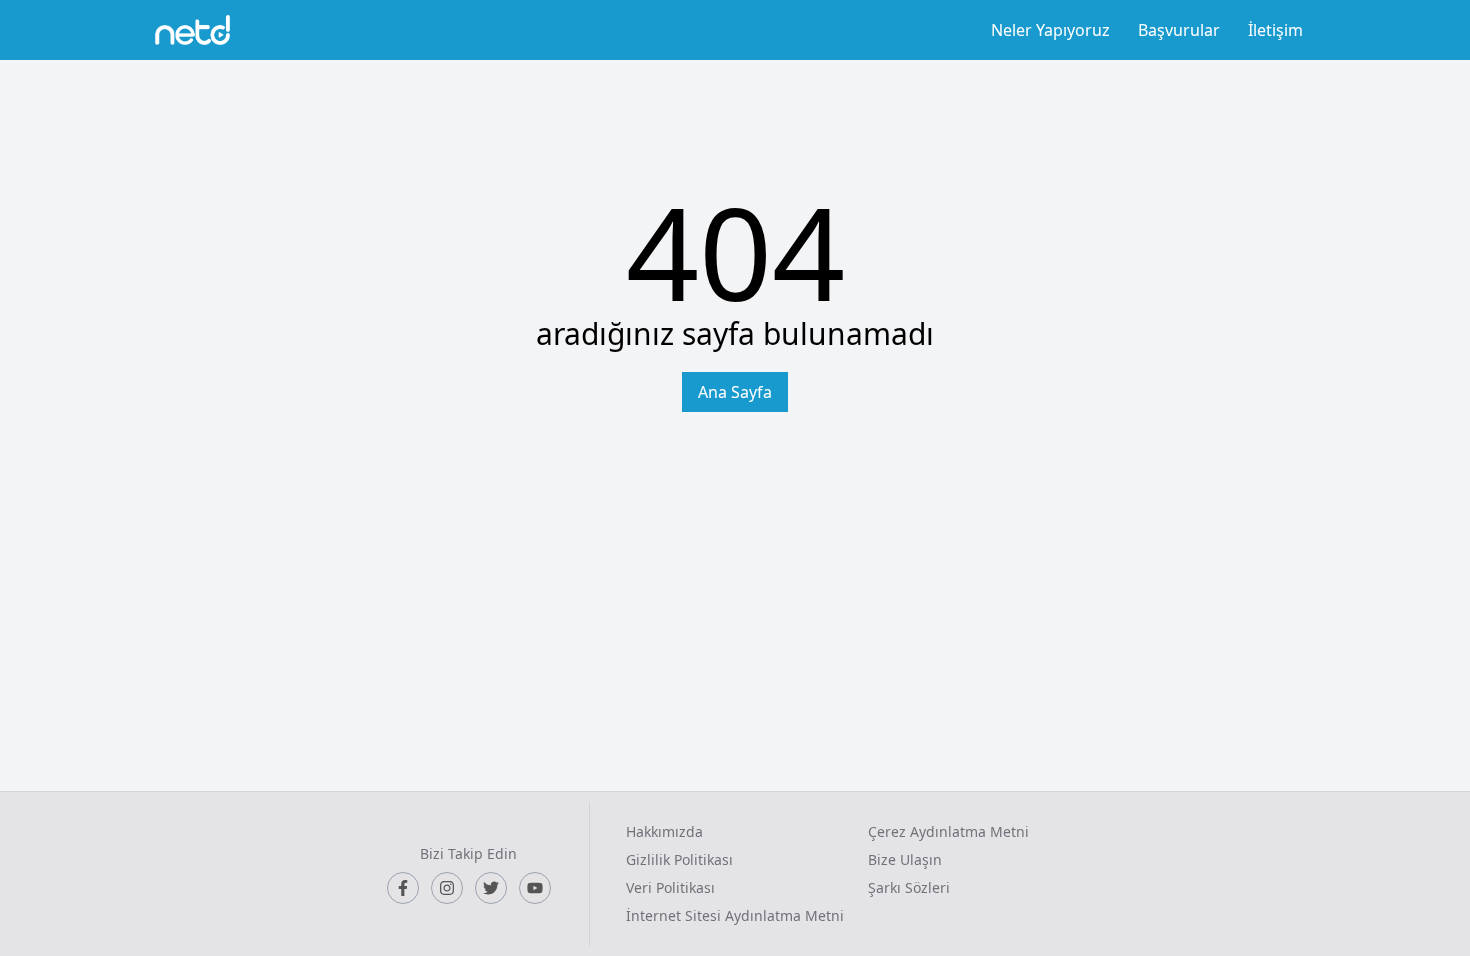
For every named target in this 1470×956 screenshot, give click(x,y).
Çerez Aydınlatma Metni (948, 831)
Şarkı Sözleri (909, 887)
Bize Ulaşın (905, 859)
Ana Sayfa (735, 392)
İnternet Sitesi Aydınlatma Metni (735, 915)
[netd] (192, 30)
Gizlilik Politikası (679, 859)
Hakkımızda (664, 831)
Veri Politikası (670, 887)
